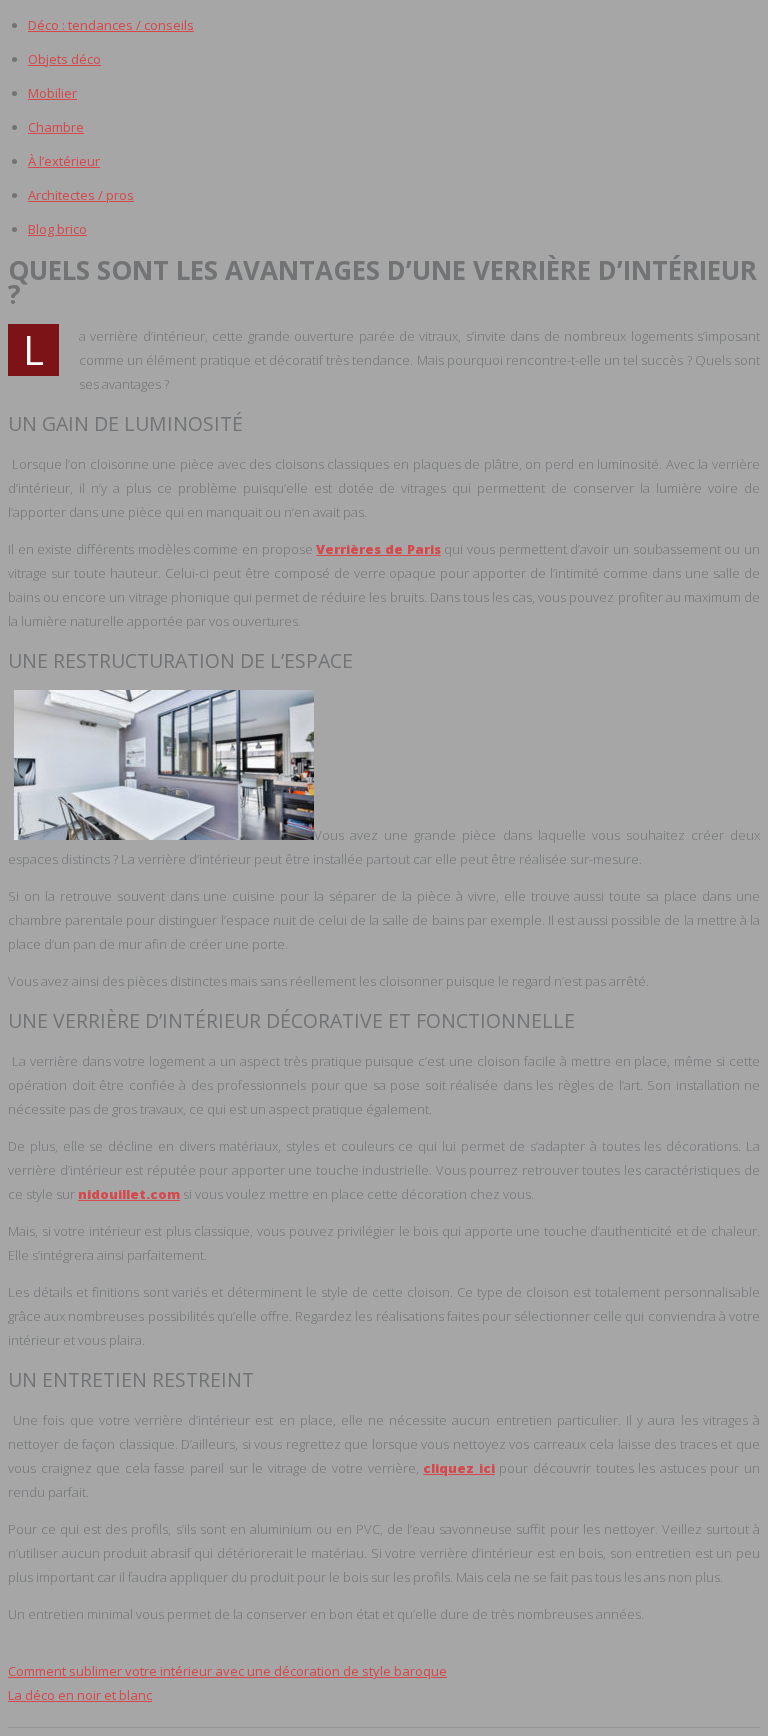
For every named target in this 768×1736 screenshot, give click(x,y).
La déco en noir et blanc (80, 1695)
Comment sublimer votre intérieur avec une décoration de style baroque (227, 1671)
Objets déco (64, 59)
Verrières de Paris (378, 549)
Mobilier (52, 93)
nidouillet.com (129, 1194)
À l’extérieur (64, 161)
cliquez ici (459, 1468)
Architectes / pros (81, 195)
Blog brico (57, 229)
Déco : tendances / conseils (111, 25)
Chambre (56, 127)
